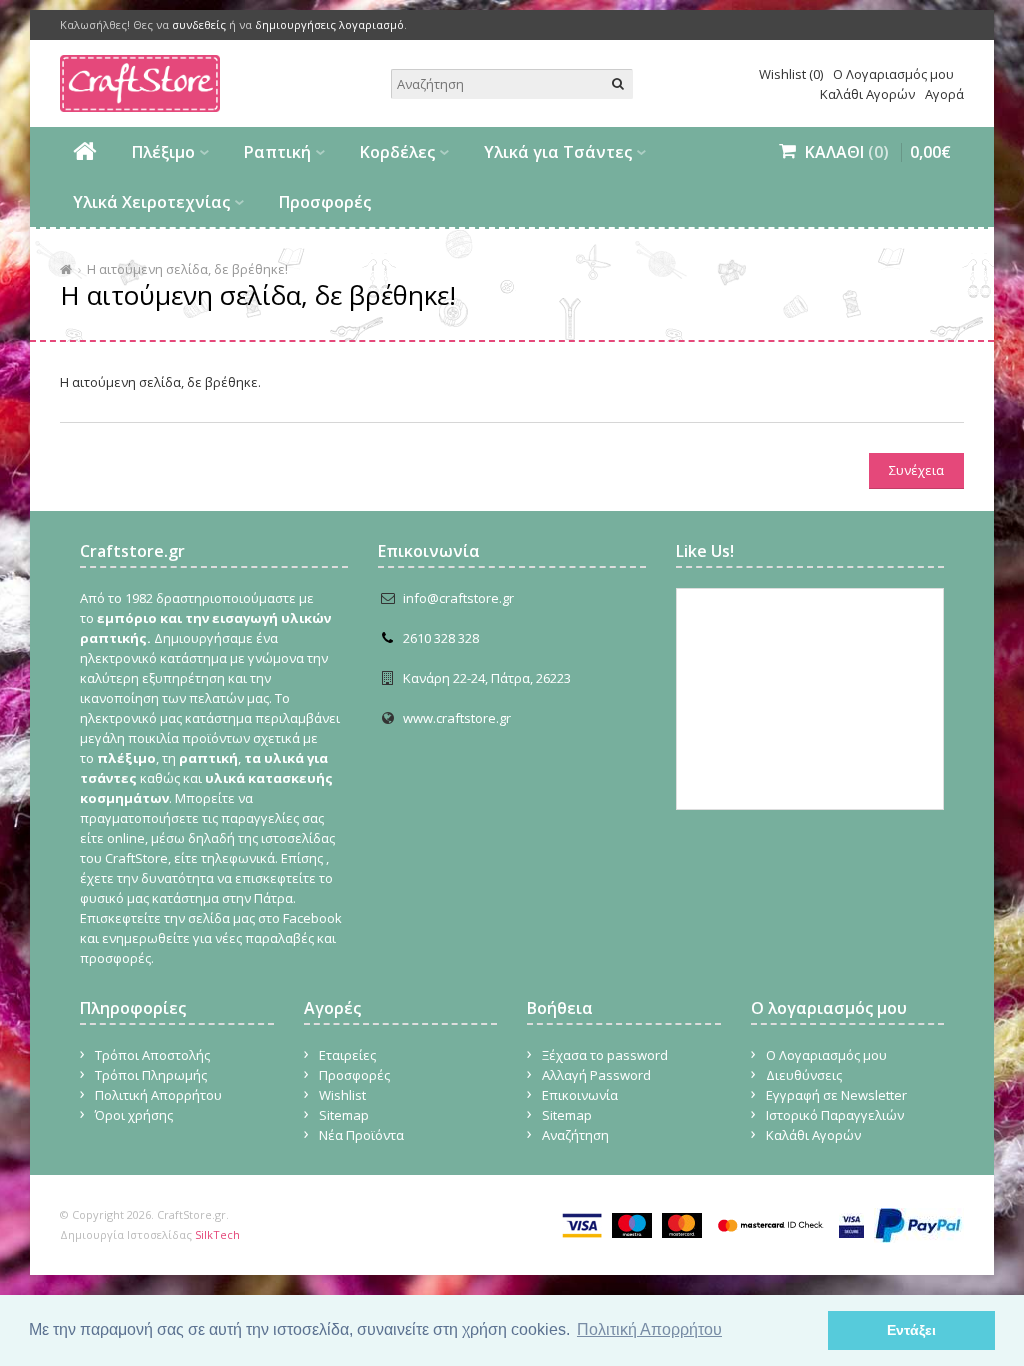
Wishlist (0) (791, 74)
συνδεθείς (199, 24)
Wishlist (342, 1095)
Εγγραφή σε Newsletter (836, 1095)
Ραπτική (277, 152)
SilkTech (217, 1234)
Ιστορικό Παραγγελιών (835, 1115)
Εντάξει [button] (911, 1330)
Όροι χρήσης (134, 1115)
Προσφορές (325, 202)
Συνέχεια (916, 470)
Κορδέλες (397, 152)
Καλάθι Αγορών (867, 94)
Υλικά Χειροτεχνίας (151, 202)
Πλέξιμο (163, 152)
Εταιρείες (347, 1055)
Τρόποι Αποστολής (152, 1055)
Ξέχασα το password (605, 1055)
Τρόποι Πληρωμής (151, 1075)
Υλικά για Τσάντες (558, 152)
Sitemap (344, 1115)
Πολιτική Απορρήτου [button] (649, 1329)
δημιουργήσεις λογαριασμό (329, 24)
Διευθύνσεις (804, 1075)
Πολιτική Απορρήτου (158, 1095)
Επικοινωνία (580, 1095)
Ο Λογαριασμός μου (893, 74)
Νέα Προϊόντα (361, 1135)
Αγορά (944, 94)
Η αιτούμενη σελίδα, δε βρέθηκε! (187, 269)
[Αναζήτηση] (618, 84)
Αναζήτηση (575, 1135)
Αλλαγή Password (596, 1075)
